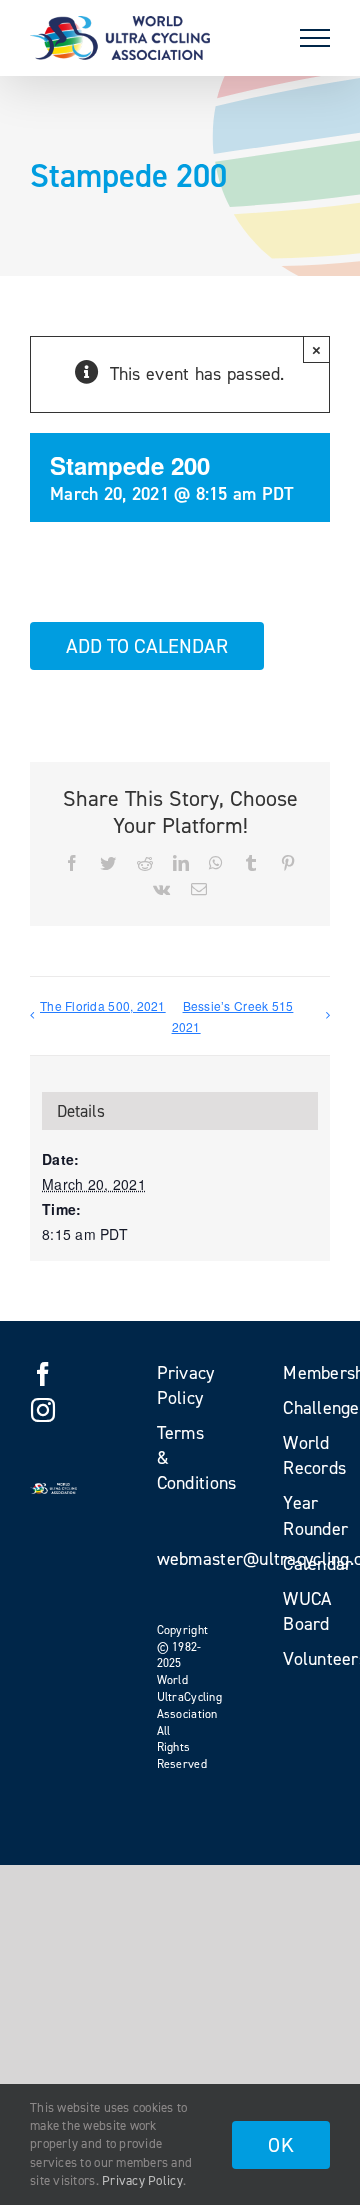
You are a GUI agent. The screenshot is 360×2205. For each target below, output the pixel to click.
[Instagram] (43, 1410)
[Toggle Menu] (315, 38)
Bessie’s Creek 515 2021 (233, 1016)
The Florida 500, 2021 (103, 1005)
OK (281, 2145)
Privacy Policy (142, 2180)
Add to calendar (147, 646)
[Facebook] (43, 1374)
